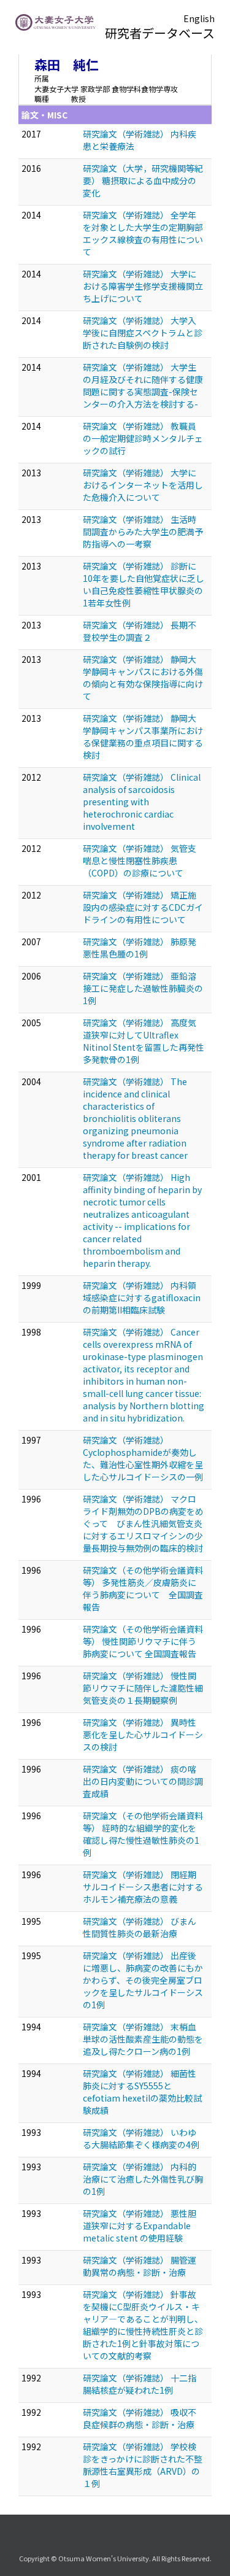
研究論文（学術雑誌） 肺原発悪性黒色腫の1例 (140, 948)
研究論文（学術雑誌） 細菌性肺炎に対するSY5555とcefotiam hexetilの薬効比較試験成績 (142, 2092)
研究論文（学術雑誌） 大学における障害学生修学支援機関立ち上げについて (143, 286)
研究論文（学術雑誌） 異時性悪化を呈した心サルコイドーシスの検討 (143, 1735)
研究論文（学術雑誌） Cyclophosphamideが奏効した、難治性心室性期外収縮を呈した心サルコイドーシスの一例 (143, 1458)
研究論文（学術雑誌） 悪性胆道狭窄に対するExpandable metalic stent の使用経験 (140, 2226)
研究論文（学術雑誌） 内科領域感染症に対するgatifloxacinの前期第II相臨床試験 (142, 1298)
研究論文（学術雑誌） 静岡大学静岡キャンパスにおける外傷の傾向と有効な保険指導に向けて (143, 678)
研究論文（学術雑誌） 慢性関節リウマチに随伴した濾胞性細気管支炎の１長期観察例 (143, 1688)
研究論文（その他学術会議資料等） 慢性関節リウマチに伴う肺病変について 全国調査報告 (143, 1641)
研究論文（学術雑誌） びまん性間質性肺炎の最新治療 (140, 1927)
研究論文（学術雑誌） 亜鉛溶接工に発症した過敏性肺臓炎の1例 (143, 988)
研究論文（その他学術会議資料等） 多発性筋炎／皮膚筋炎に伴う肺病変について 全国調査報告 (143, 1588)
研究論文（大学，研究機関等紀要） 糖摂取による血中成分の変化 (143, 180)
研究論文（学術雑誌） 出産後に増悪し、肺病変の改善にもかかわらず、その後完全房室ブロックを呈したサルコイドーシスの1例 (143, 1980)
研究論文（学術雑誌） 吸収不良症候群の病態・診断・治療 (140, 2418)
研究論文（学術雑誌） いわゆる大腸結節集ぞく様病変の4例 (141, 2138)
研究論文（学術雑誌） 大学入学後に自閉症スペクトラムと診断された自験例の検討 (143, 333)
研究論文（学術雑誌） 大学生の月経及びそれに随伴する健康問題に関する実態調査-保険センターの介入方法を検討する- (143, 385)
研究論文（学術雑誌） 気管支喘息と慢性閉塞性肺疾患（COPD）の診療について (140, 861)
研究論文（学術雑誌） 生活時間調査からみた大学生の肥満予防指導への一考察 (143, 532)
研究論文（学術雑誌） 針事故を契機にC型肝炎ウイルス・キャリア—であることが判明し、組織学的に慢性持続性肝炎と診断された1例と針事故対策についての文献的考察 (143, 2325)
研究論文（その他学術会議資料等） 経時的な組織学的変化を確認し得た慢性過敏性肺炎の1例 (143, 1834)
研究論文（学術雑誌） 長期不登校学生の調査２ (140, 631)
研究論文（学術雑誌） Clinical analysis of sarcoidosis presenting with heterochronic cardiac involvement (142, 802)
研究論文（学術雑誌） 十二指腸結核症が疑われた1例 (140, 2384)
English (199, 18)
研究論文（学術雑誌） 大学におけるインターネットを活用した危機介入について (143, 485)
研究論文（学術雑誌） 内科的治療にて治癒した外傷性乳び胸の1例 (143, 2179)
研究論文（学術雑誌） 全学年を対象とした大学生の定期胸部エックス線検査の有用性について (143, 233)
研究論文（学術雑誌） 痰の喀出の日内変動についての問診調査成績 (143, 1781)
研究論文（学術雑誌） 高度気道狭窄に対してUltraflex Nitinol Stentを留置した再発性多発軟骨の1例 (144, 1041)
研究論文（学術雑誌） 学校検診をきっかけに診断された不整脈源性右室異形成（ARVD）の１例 (143, 2465)
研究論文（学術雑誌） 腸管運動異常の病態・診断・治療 (140, 2266)
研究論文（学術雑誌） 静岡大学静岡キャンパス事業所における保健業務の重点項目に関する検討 (143, 737)
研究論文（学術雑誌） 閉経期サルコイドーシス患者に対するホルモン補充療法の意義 (143, 1887)
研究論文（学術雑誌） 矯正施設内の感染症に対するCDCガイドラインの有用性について (143, 907)
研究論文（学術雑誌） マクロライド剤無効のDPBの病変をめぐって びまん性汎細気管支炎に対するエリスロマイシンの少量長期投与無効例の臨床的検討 (143, 1523)
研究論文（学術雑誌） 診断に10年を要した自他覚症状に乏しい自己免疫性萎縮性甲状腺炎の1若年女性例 (144, 584)
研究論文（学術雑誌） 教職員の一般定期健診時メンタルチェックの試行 (143, 438)
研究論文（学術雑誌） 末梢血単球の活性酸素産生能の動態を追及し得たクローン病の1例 (143, 2039)
